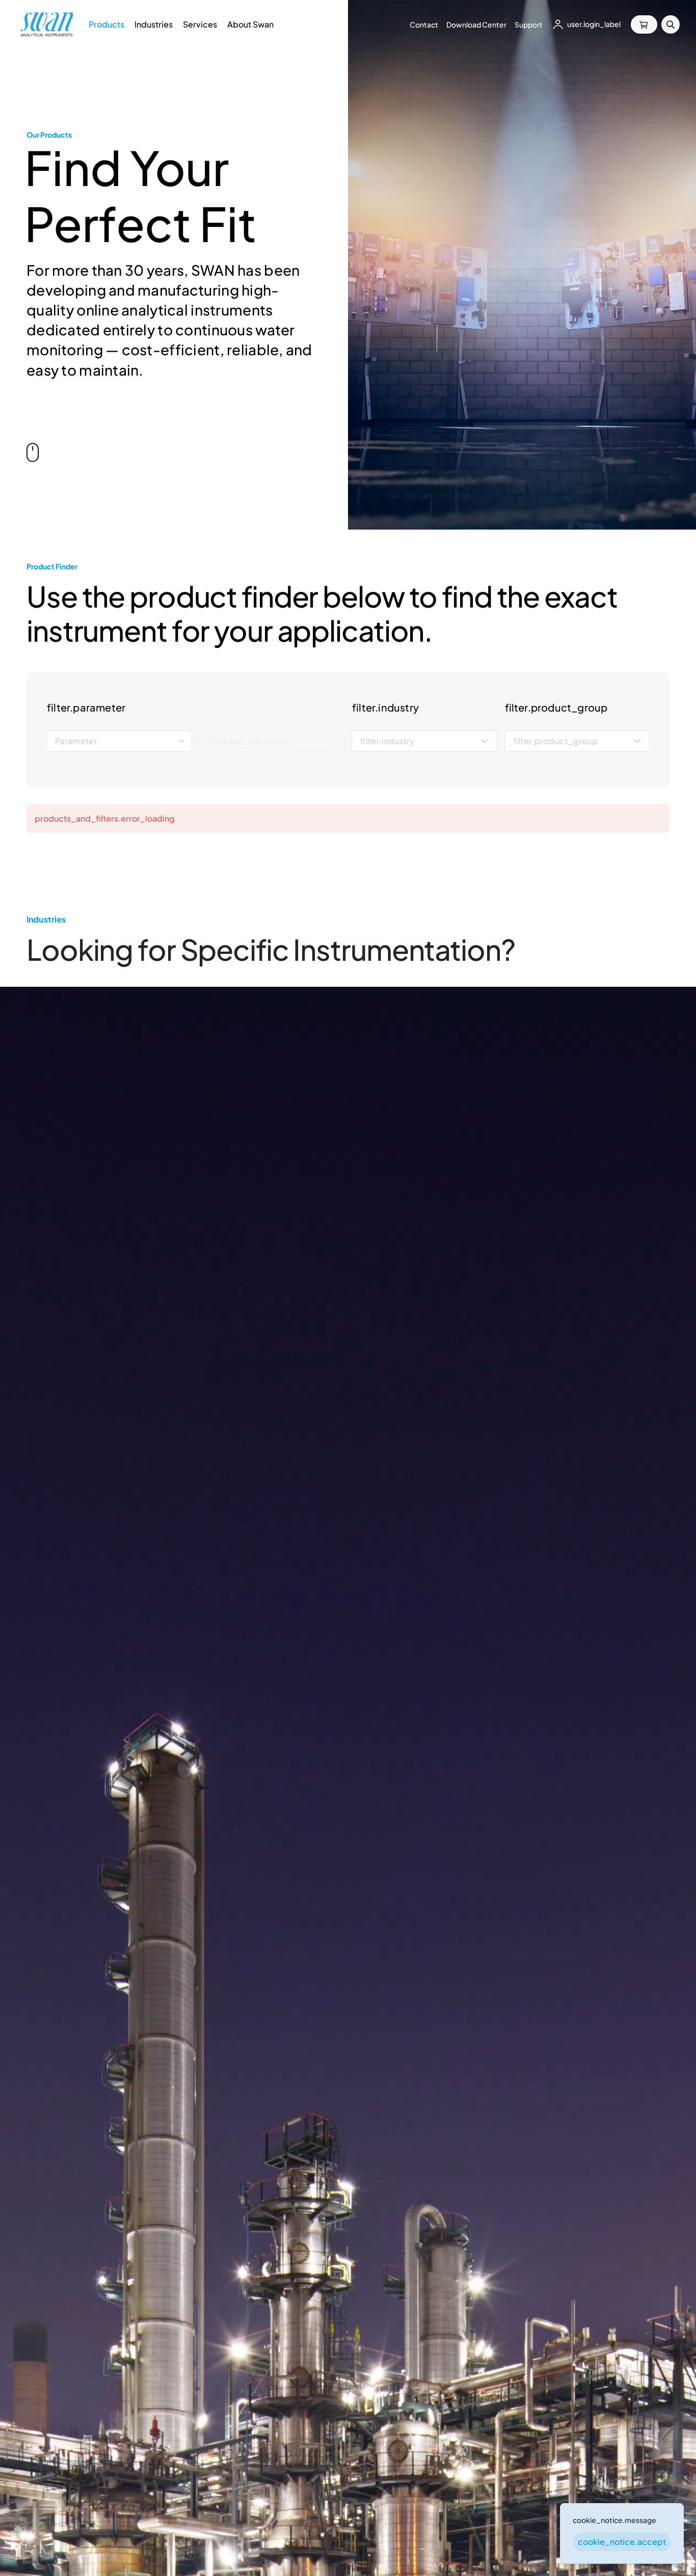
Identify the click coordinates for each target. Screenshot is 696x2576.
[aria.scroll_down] (33, 455)
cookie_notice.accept (622, 2542)
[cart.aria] (644, 24)
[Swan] (47, 24)
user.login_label (594, 24)
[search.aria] (671, 24)
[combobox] (119, 741)
